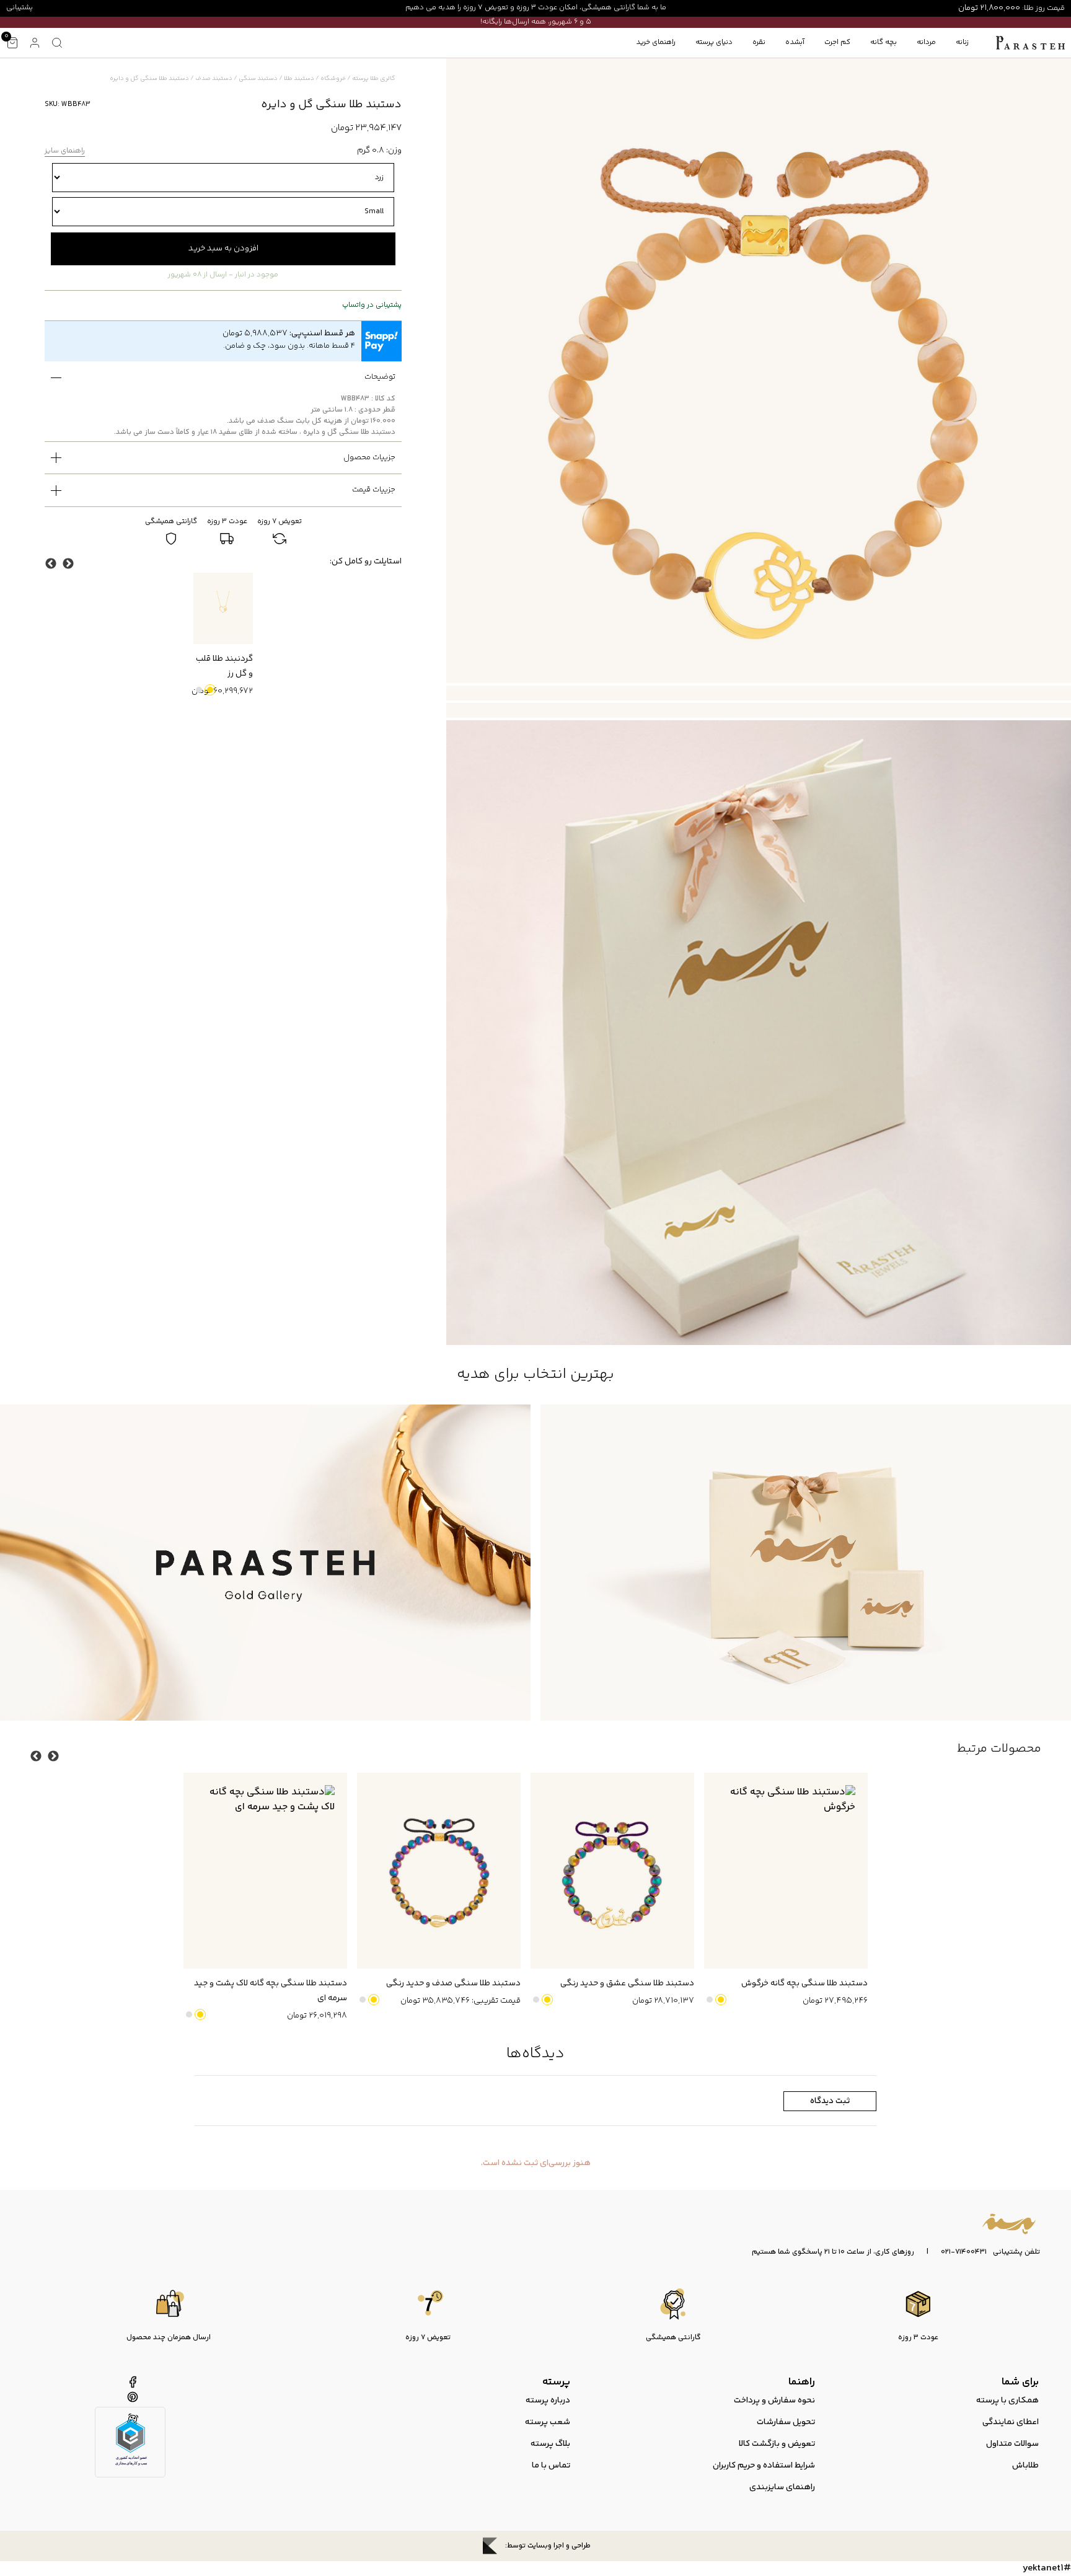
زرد (210, 690)
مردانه (926, 42)
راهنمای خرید (656, 42)
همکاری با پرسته (1007, 2401)
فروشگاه (333, 79)
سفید (199, 690)
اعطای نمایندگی (1011, 2422)
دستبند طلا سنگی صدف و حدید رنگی (453, 1983)
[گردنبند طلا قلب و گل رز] (223, 608)
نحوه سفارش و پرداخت (774, 2401)
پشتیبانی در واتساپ (372, 306)
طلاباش (1025, 2466)
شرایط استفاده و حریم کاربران (764, 2466)
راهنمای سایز (65, 152)
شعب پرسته (548, 2422)
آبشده (795, 42)
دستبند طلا (299, 79)
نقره (759, 42)
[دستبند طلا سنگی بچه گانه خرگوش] (786, 1871)
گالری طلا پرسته (374, 79)
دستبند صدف (214, 79)
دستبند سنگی (258, 79)
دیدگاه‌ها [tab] (535, 2054)
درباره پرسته (548, 2401)
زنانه (962, 42)
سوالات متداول (1012, 2444)
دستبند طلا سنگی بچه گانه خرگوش (804, 1983)
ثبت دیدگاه (830, 2101)
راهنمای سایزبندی (782, 2487)
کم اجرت (837, 42)
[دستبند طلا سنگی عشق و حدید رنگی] (612, 1871)
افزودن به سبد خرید (223, 249)
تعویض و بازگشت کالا (777, 2444)
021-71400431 (964, 2252)
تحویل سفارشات (786, 2422)
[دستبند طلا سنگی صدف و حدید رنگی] (439, 1871)
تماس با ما (551, 2466)
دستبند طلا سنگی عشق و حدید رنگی (627, 1983)
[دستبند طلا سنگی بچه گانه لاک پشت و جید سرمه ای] (265, 1871)
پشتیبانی (20, 8)
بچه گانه (884, 42)
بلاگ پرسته (550, 2444)
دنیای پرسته (714, 42)
